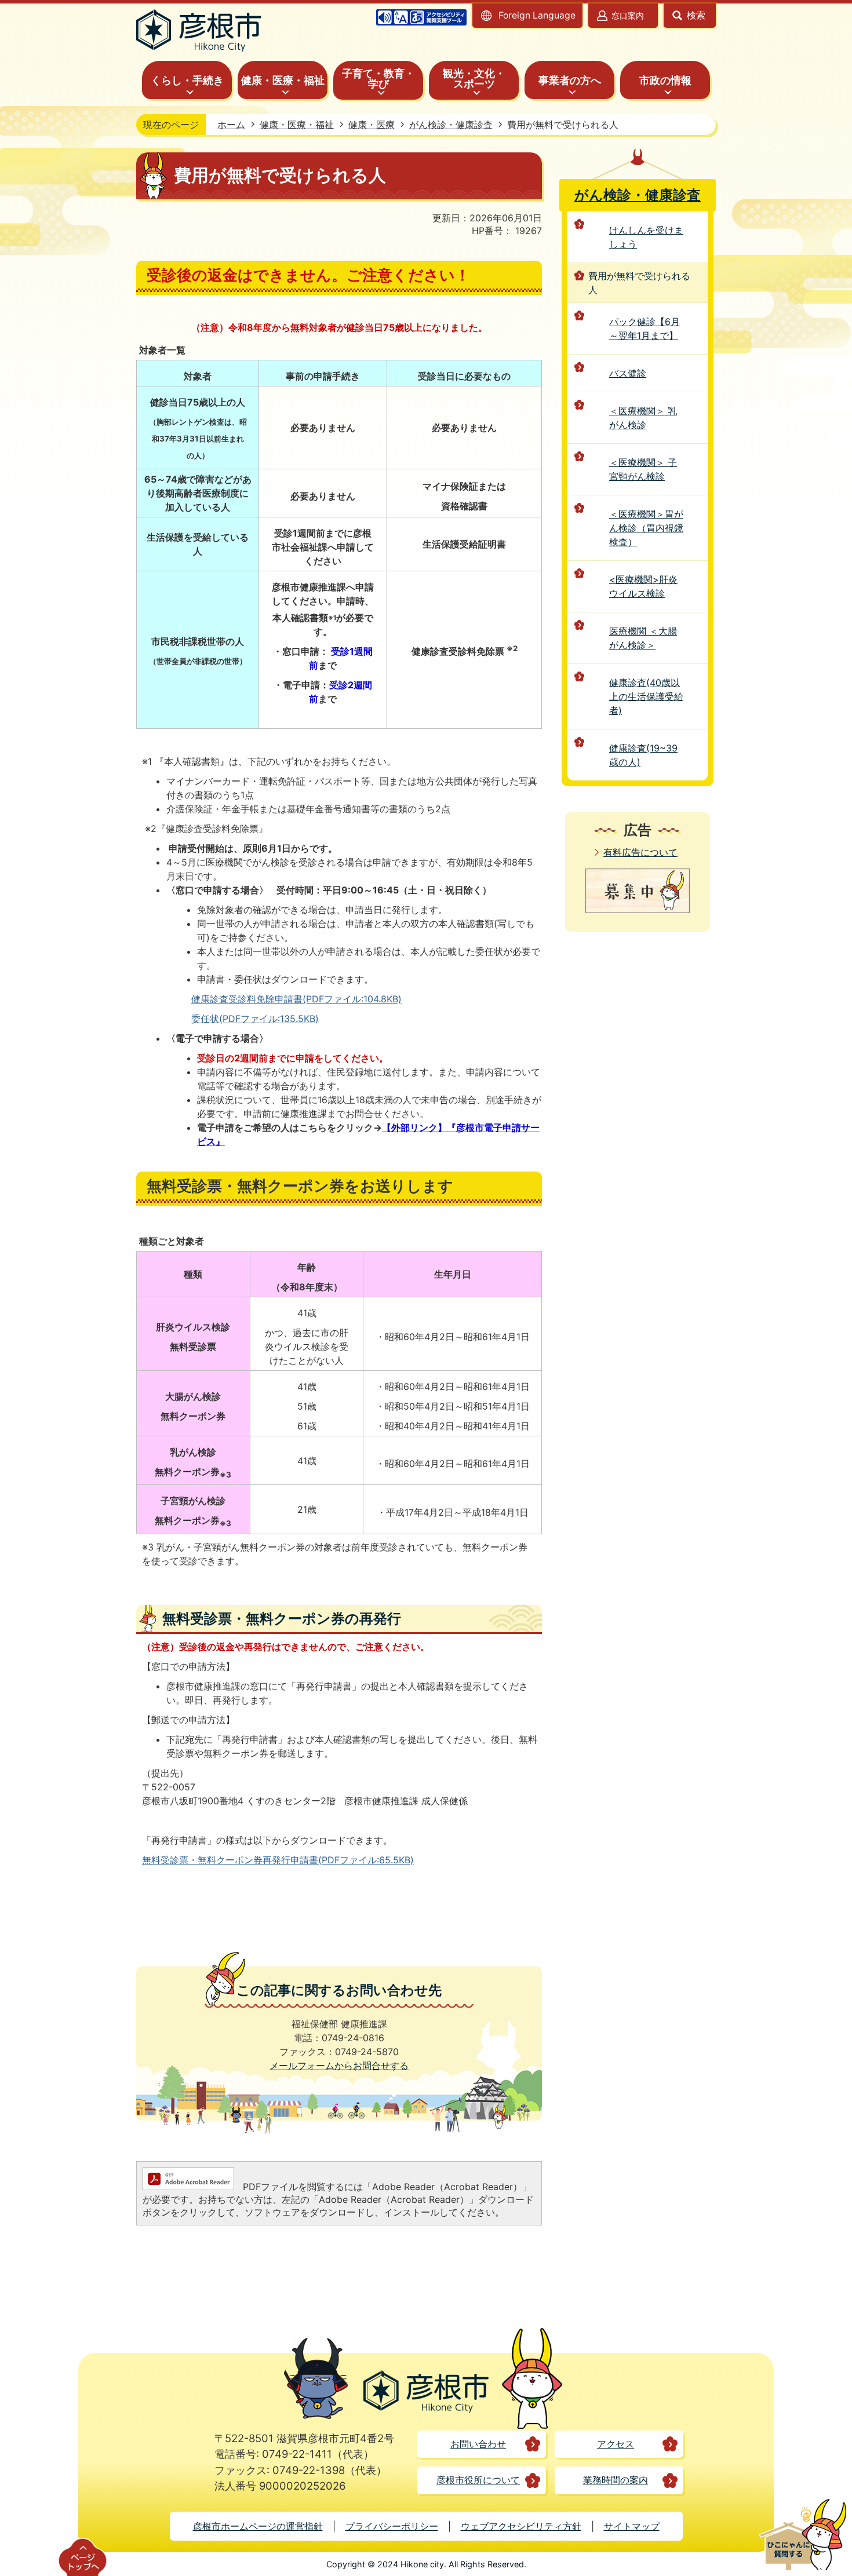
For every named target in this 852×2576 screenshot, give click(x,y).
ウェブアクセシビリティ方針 (521, 2526)
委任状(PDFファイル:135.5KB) (255, 1019)
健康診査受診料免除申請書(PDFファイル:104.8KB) (296, 999)
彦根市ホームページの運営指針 (258, 2526)
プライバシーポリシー (392, 2526)
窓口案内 (628, 15)
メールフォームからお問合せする (339, 2066)
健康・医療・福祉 (297, 125)
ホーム (231, 125)
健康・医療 (372, 125)
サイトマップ (632, 2526)
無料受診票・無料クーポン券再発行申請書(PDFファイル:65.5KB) (278, 1860)
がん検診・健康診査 (451, 125)
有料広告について (640, 852)
